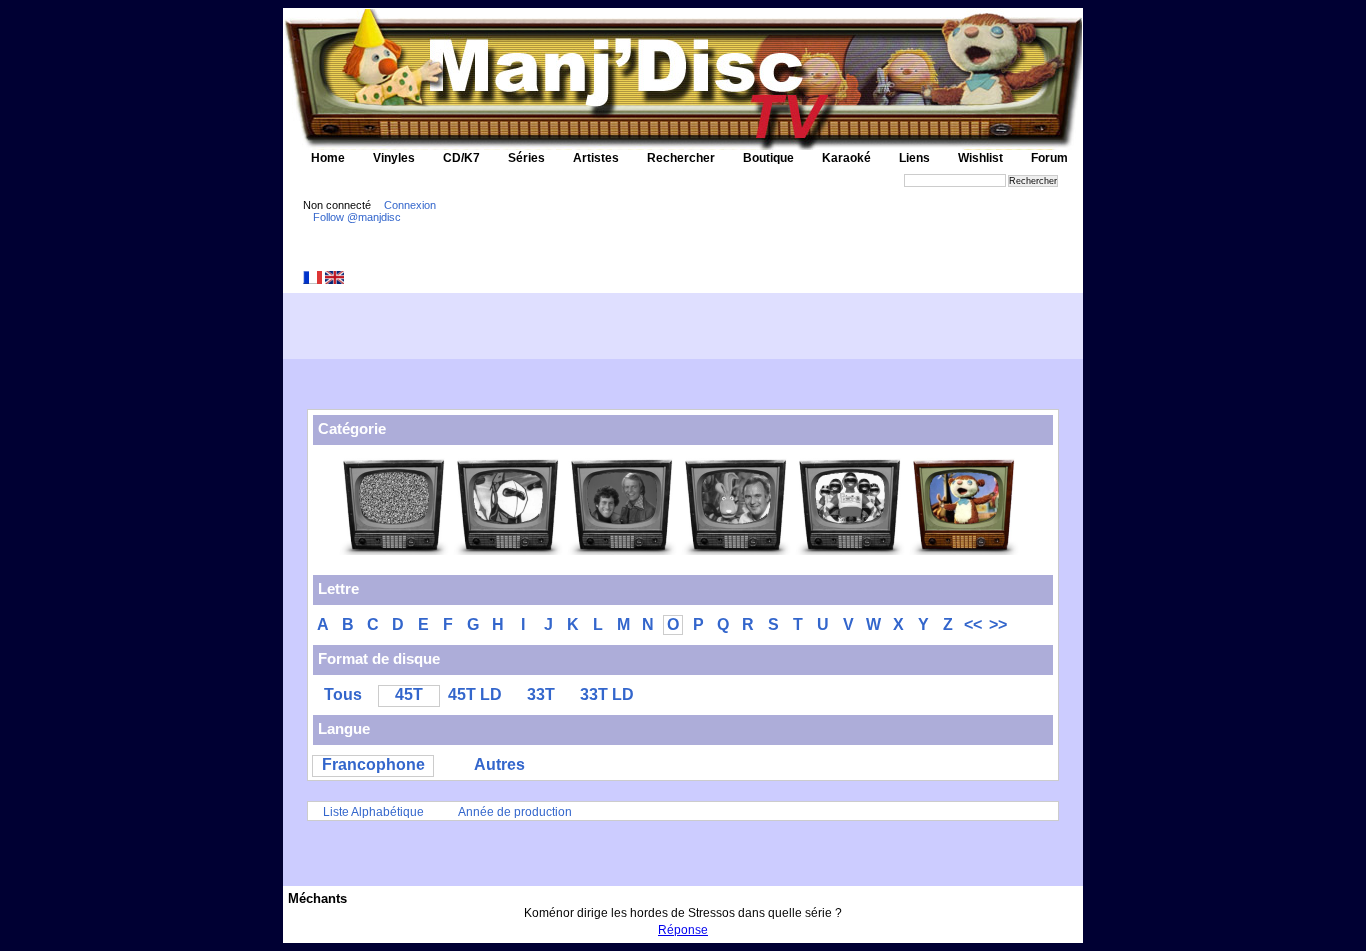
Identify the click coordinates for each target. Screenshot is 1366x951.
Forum (1049, 158)
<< (973, 624)
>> (998, 624)
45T (409, 694)
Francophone (373, 764)
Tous (343, 694)
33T (541, 694)
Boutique (768, 158)
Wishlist (980, 158)
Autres (499, 764)
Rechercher (681, 158)
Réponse (683, 930)
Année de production (515, 812)
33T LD (607, 694)
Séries (526, 158)
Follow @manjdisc (357, 217)
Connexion (410, 205)
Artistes (596, 158)
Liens (914, 158)
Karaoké (846, 158)
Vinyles (394, 158)
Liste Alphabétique (373, 812)
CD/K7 (461, 158)
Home (328, 158)
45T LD (475, 694)
